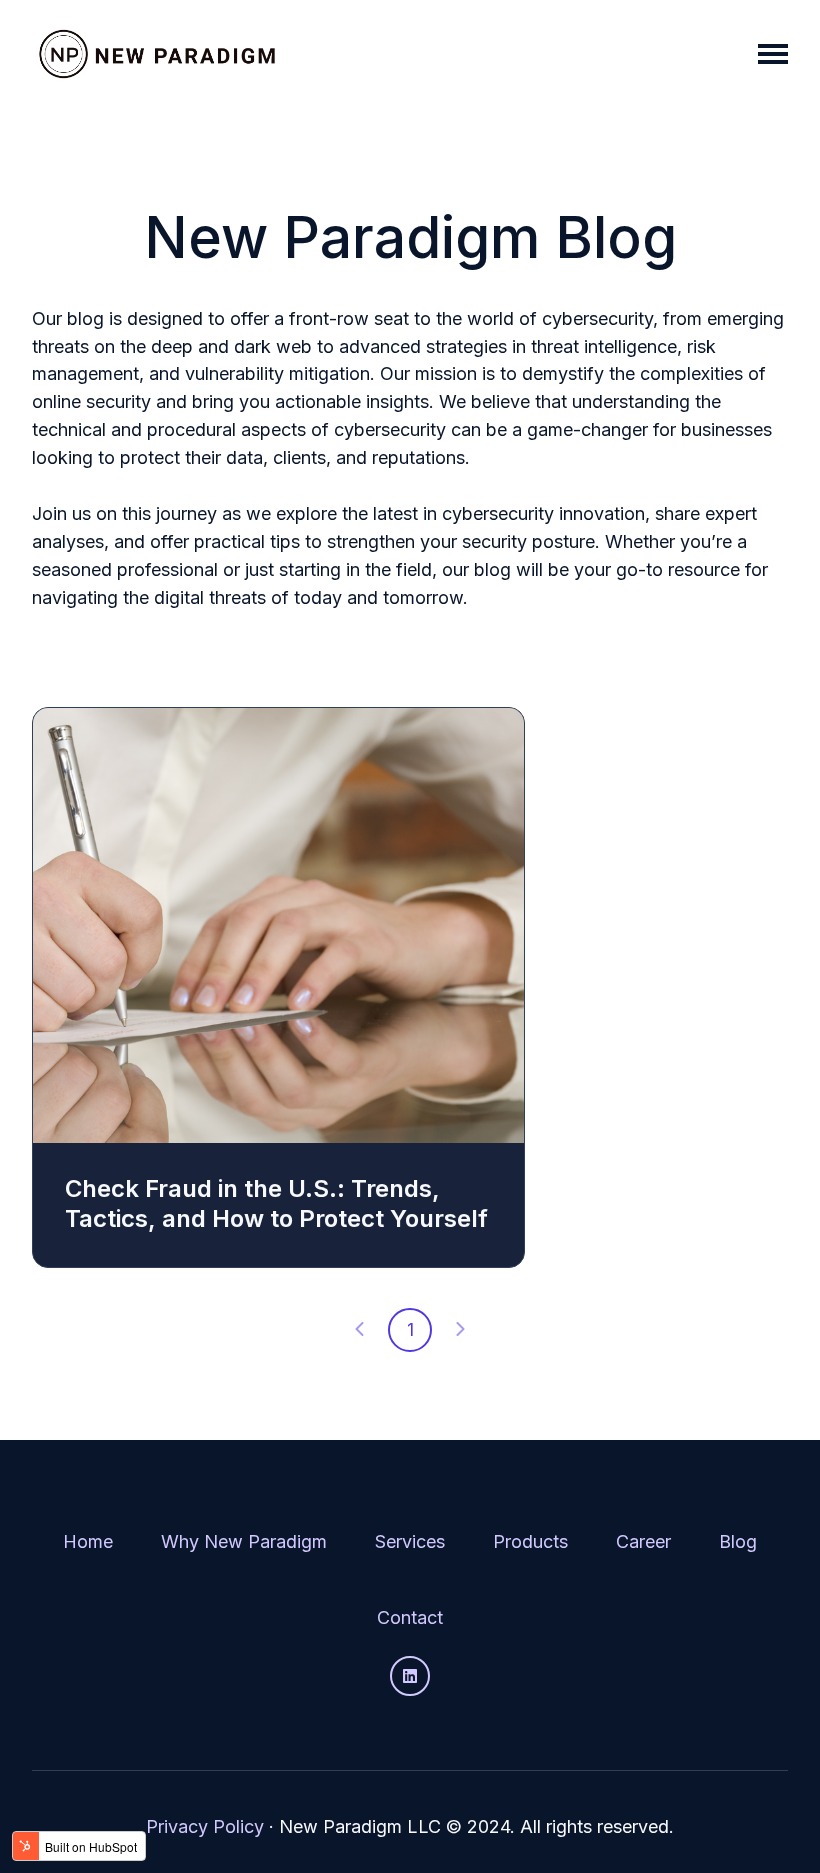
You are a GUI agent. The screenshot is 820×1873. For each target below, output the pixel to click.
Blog (738, 1541)
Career (643, 1541)
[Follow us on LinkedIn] (410, 1676)
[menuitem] (88, 1542)
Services (410, 1541)
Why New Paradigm (244, 1541)
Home (88, 1541)
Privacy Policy (205, 1826)
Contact (410, 1617)
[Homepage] (157, 54)
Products (530, 1541)
